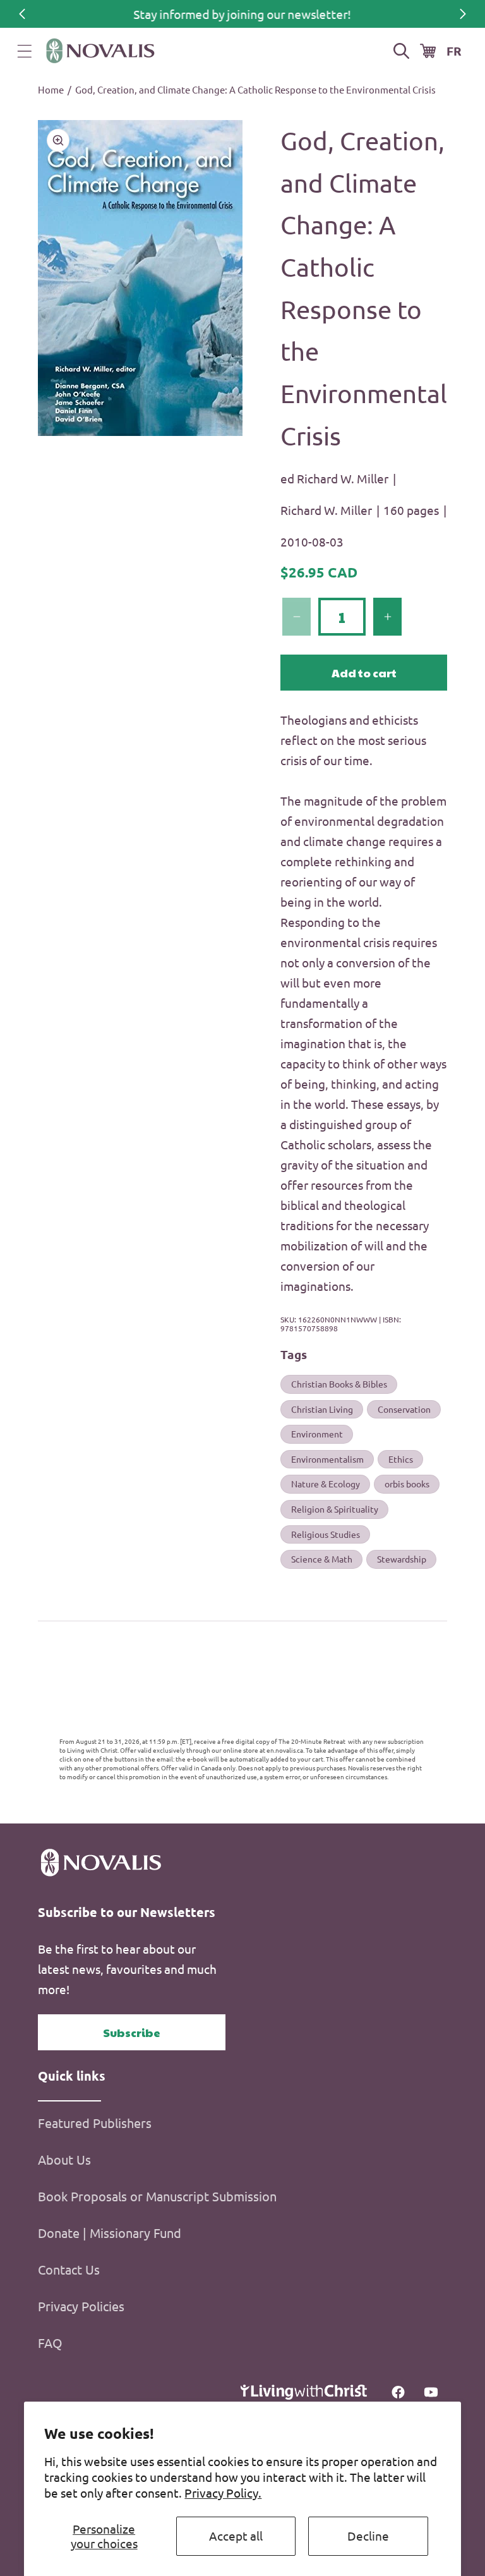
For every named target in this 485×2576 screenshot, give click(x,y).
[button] (25, 51)
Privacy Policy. (223, 2493)
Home (51, 89)
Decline (368, 2536)
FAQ (50, 2343)
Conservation (404, 1409)
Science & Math (322, 1559)
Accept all (236, 2536)
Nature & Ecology (326, 1484)
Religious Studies (326, 1534)
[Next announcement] (463, 14)
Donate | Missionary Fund (110, 2233)
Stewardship (402, 1559)
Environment (317, 1434)
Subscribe (132, 2032)
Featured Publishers (95, 2123)
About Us (64, 2159)
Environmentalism (327, 1459)
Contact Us (69, 2269)
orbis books (407, 1484)
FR (454, 51)
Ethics (401, 1459)
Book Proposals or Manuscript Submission (157, 2196)
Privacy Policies (81, 2306)
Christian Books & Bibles (339, 1384)
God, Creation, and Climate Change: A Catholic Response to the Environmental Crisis (255, 89)
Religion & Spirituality (335, 1509)
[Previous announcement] (22, 14)
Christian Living (322, 1409)
